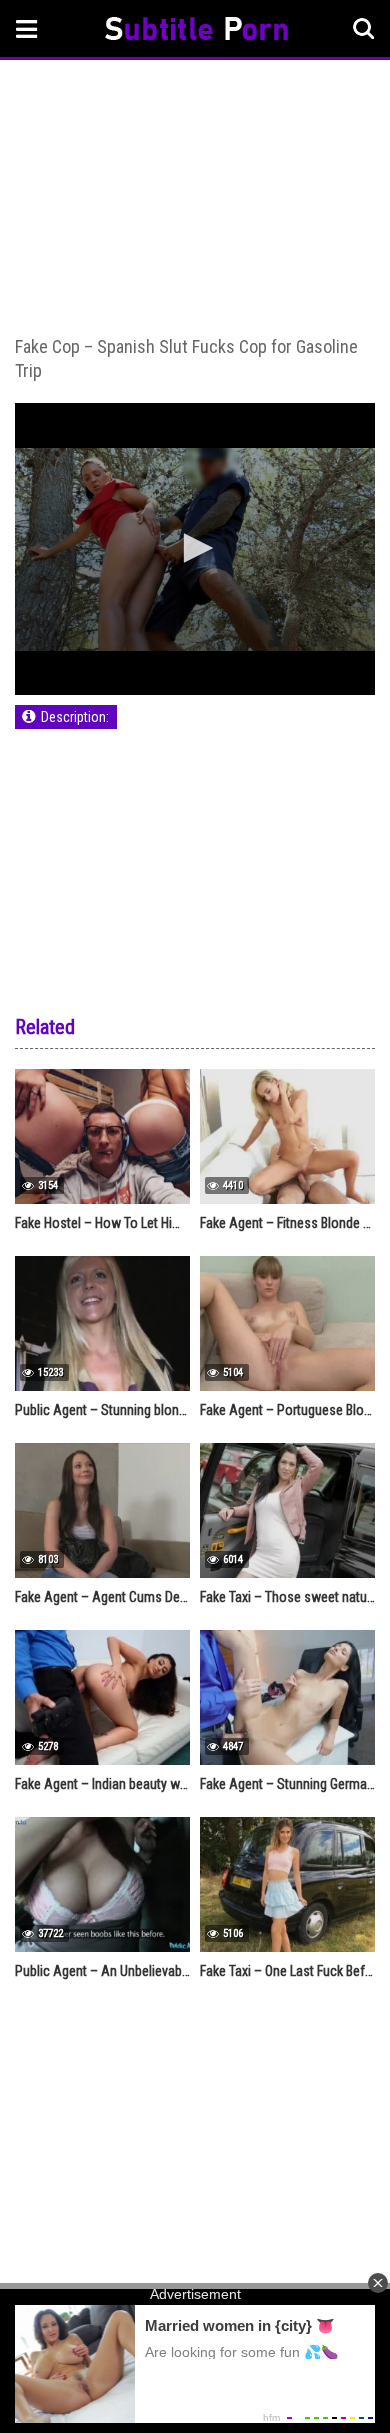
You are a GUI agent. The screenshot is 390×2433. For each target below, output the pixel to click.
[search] (364, 29)
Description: (75, 717)
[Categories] (27, 28)
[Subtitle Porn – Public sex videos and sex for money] (196, 31)
